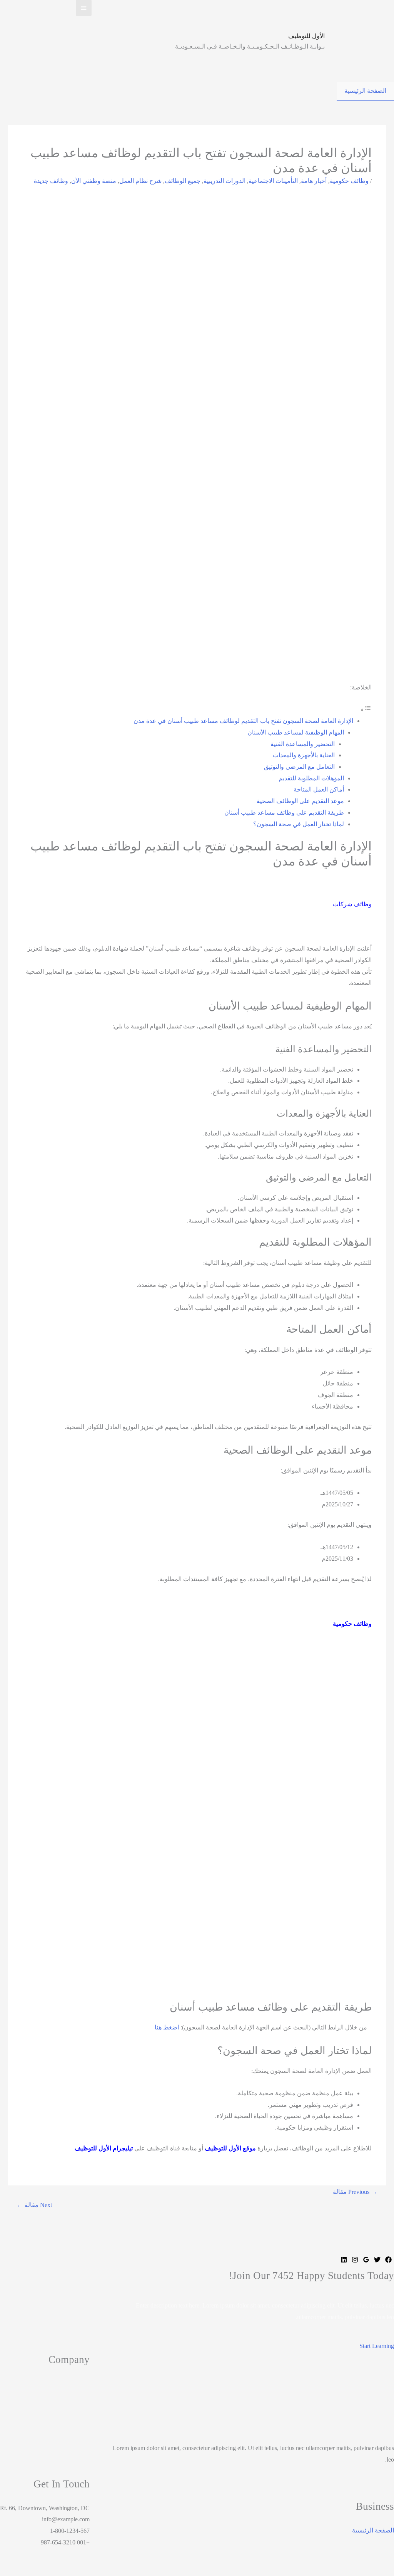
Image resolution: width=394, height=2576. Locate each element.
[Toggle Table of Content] (366, 710)
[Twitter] (377, 2261)
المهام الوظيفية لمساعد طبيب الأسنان (296, 732)
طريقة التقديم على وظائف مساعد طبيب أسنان (284, 813)
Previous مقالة (355, 2192)
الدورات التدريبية (225, 181)
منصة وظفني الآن (94, 181)
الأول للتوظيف (306, 36)
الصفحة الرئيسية (365, 91)
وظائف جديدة (51, 181)
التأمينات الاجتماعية (273, 181)
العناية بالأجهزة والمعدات (304, 755)
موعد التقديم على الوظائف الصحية (300, 801)
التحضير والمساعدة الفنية (303, 744)
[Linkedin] (344, 2261)
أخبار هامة (314, 181)
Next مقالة (34, 2205)
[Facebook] (388, 2261)
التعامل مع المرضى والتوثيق (299, 767)
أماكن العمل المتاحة (319, 789)
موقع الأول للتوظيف (230, 2148)
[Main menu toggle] (84, 8)
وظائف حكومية (349, 181)
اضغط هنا (167, 2027)
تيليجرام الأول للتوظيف (104, 2148)
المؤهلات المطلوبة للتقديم (311, 778)
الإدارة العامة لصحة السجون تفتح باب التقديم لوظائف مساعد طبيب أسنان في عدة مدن (243, 721)
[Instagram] (355, 2261)
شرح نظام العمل (140, 181)
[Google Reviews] (366, 2261)
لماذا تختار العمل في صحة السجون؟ (299, 824)
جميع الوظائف (183, 181)
